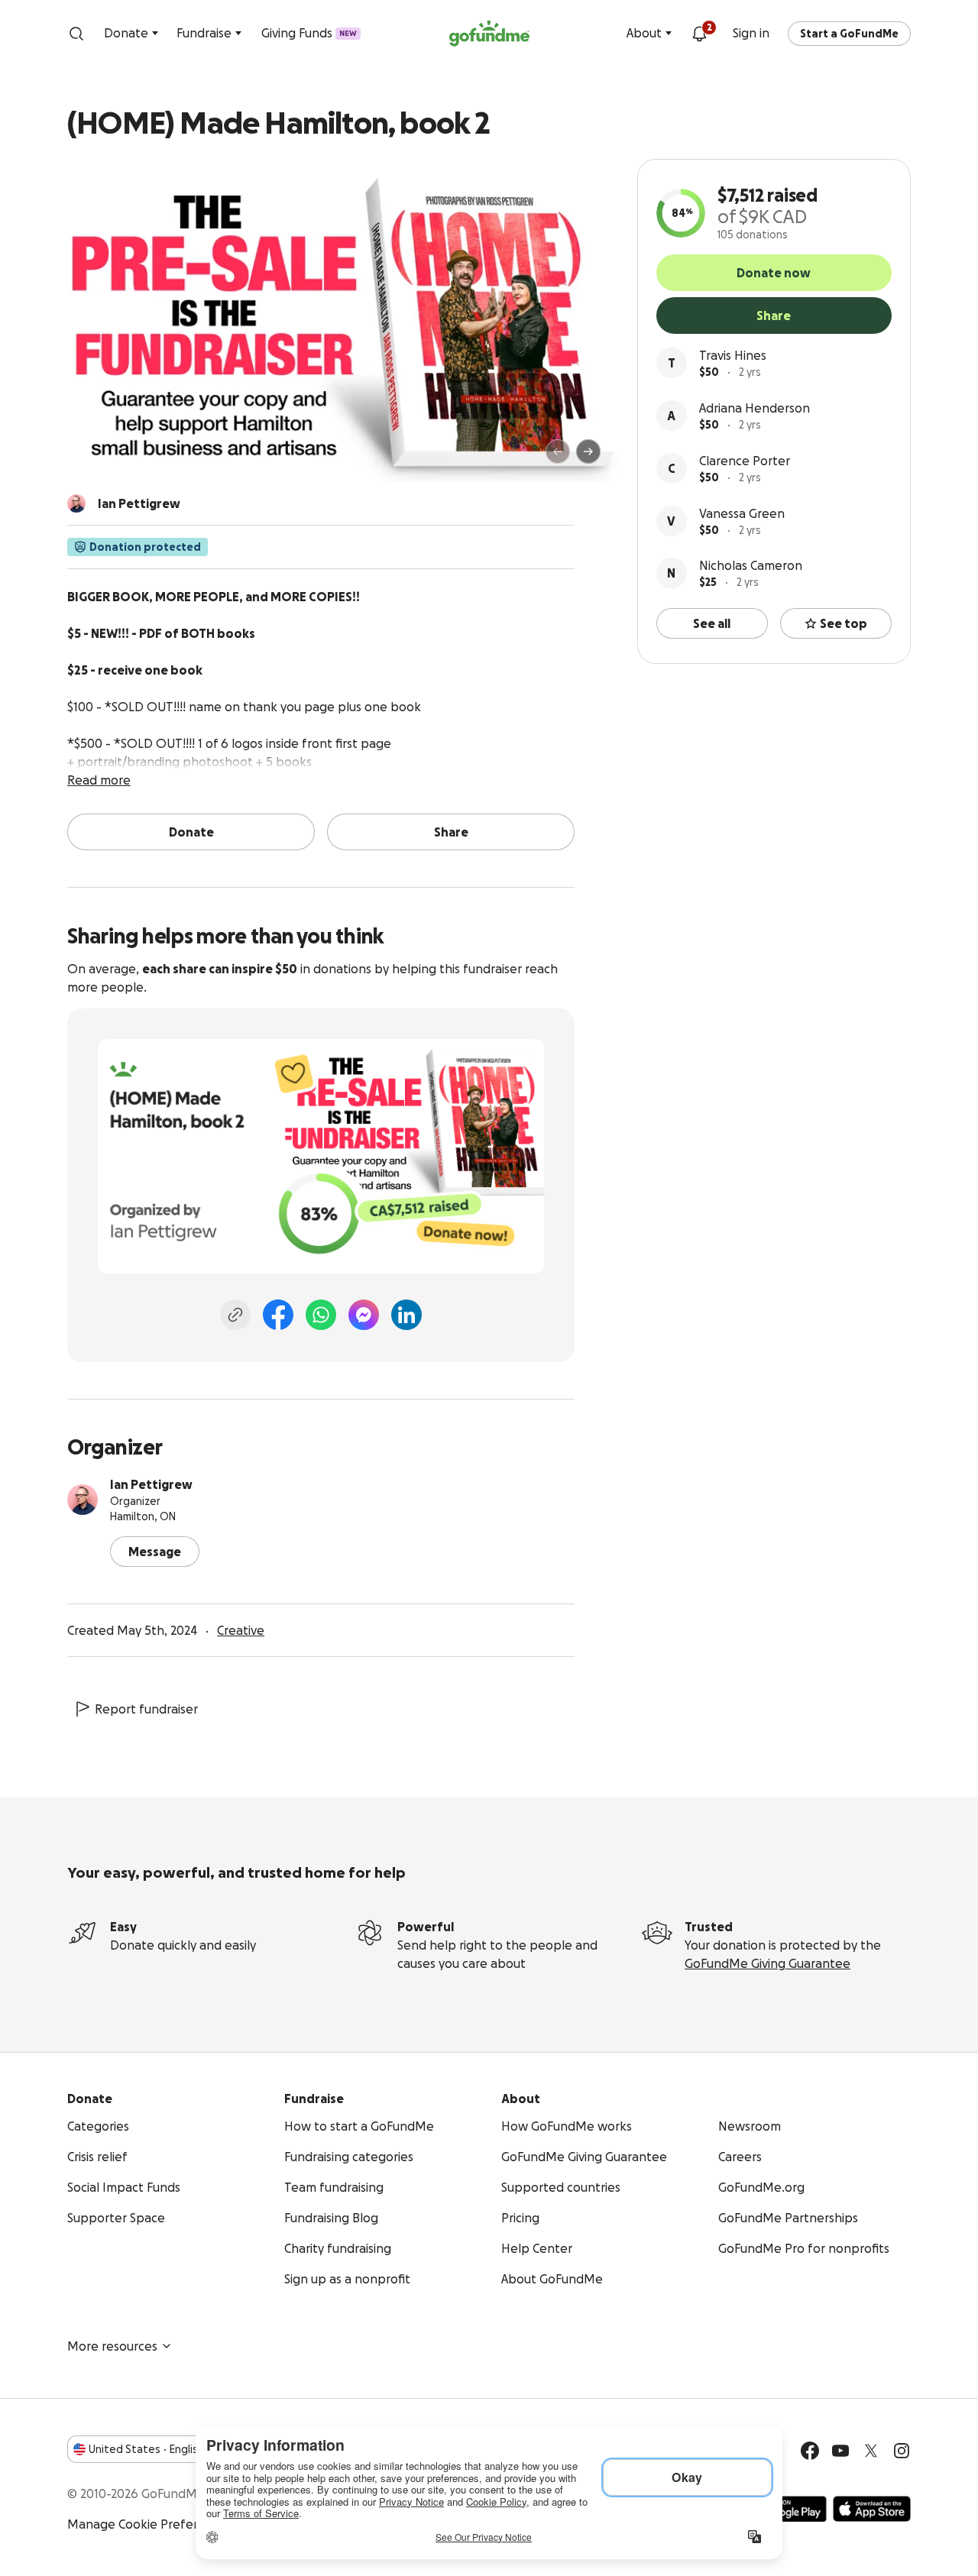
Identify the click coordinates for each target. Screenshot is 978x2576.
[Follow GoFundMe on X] (871, 2451)
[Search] (76, 34)
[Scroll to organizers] (76, 503)
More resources (112, 2346)
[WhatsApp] (321, 1315)
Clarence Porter (745, 461)
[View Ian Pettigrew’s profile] (83, 1500)
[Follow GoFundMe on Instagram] (902, 2451)
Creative (241, 1630)
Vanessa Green (742, 513)
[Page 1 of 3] (95, 458)
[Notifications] (699, 34)
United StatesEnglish (146, 2449)
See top (844, 623)
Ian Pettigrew (151, 1484)
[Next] (588, 451)
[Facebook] (278, 1315)
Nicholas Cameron (751, 565)
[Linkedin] (406, 1315)
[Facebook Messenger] (364, 1315)
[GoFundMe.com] (489, 34)
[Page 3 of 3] (120, 458)
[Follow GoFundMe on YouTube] (840, 2451)
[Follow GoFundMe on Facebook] (810, 2451)
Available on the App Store (872, 2509)
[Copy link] (235, 1315)
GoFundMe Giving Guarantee (768, 1963)
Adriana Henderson (755, 408)
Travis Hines (733, 355)
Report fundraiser (146, 1709)
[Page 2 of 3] (109, 458)
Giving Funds (309, 33)
